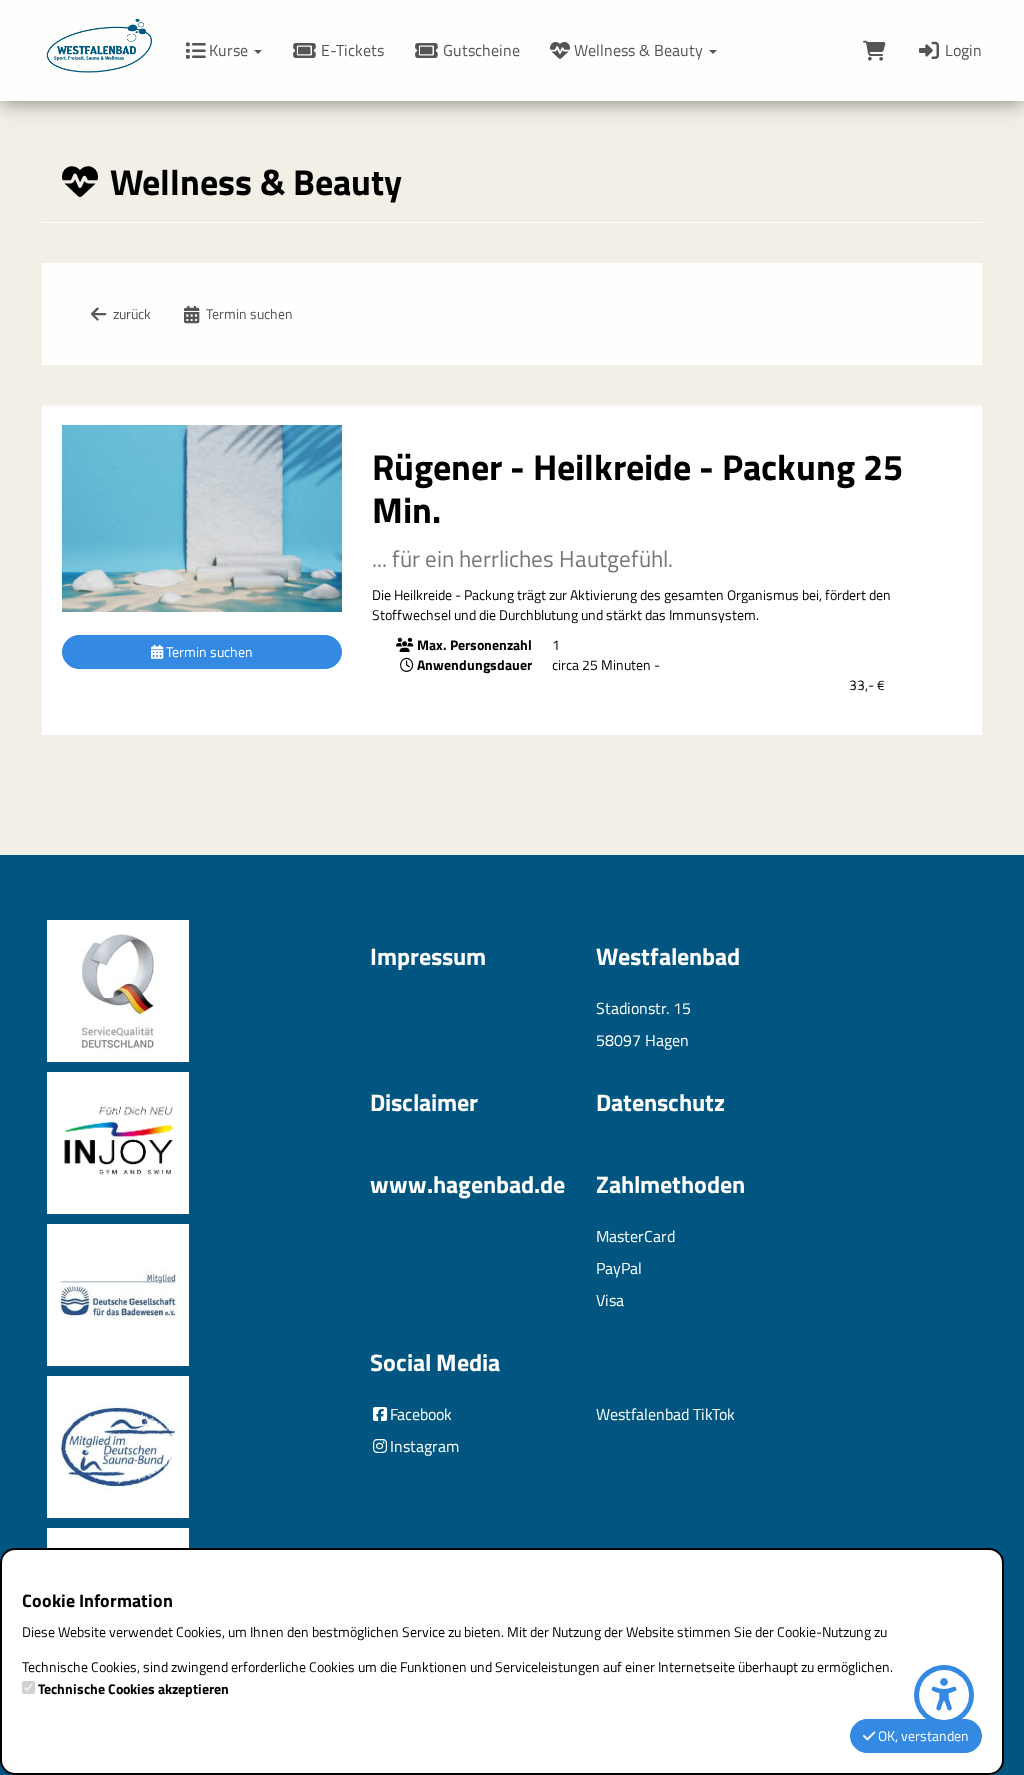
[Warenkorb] (874, 50)
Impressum (428, 956)
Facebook (421, 1414)
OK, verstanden (922, 1735)
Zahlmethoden (670, 1184)
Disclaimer (424, 1102)
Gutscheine (479, 50)
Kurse (228, 50)
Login (961, 50)
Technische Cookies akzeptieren (133, 1689)
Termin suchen (248, 313)
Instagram (424, 1446)
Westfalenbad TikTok (665, 1414)
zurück (130, 313)
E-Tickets (350, 50)
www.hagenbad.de (467, 1184)
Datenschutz (660, 1102)
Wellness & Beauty (638, 50)
